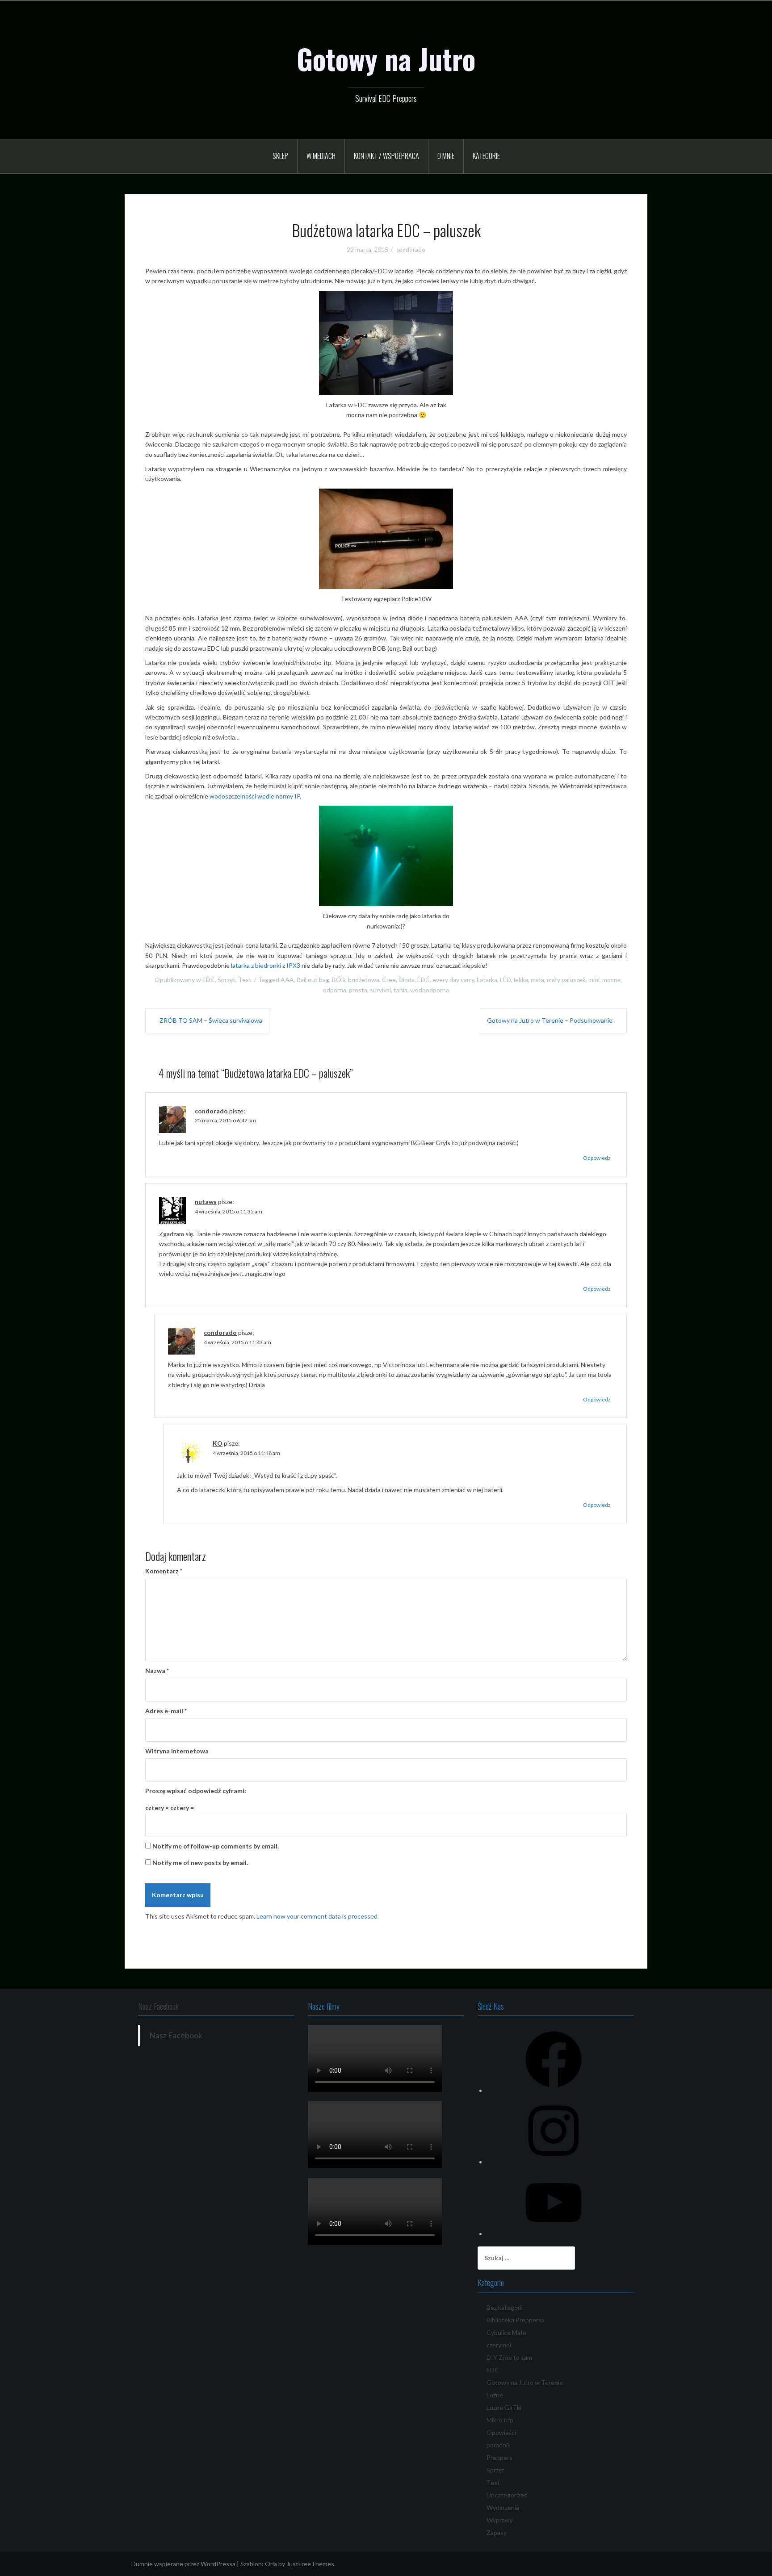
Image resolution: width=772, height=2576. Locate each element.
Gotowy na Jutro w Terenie (525, 2382)
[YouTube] (554, 2234)
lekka (521, 980)
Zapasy (497, 2532)
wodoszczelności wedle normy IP (255, 796)
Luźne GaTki (504, 2407)
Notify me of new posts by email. (200, 1863)
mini (594, 980)
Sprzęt (227, 980)
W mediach (321, 156)
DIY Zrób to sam (509, 2357)
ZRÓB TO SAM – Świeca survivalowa (211, 1020)
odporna (335, 990)
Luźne (495, 2395)
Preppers (499, 2457)
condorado (411, 250)
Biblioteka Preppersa (516, 2320)
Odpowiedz (597, 1158)
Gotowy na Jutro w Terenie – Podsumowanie (550, 1020)
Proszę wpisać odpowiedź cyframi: (196, 1791)
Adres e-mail (166, 1711)
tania (401, 990)
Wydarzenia (503, 2507)
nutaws (206, 1202)
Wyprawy (500, 2520)
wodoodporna (430, 990)
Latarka (487, 980)
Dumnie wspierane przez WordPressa (183, 2564)
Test (245, 980)
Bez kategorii (505, 2307)
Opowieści (501, 2432)
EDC (209, 980)
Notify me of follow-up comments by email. (216, 1846)
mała (537, 980)
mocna (611, 980)
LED (506, 980)
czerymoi (499, 2345)
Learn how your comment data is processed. (318, 1916)
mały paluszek (566, 980)
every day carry (453, 980)
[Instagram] (554, 2162)
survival (380, 990)
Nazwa (157, 1671)
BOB (339, 980)
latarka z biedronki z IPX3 (266, 965)
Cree (389, 980)
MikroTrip (500, 2420)
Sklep (280, 156)
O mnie (446, 156)
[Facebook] (554, 2090)
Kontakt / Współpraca (386, 156)
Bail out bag (313, 980)
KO (218, 1443)
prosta (358, 990)
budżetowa (364, 980)
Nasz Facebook (158, 2006)
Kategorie (486, 156)
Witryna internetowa (177, 1751)
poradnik (499, 2445)
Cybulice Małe (506, 2332)
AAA (287, 980)
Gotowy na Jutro (386, 59)
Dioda (407, 980)
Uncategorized (507, 2495)
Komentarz (164, 1571)
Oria (271, 2564)
